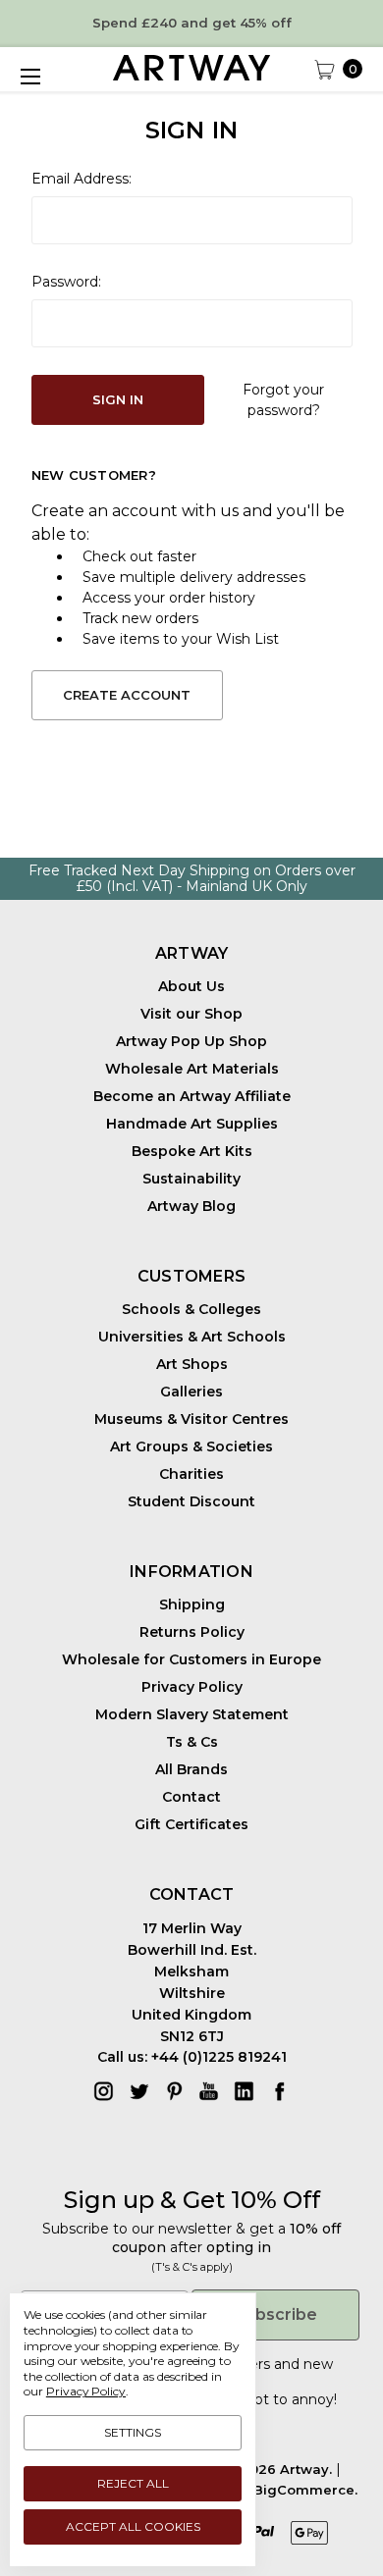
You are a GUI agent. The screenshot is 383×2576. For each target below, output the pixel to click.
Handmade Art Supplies (192, 1124)
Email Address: (82, 179)
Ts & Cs (192, 1742)
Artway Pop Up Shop (191, 1041)
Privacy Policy (192, 1687)
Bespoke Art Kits (192, 1151)
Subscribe (276, 2314)
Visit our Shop (191, 1014)
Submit (101, 2530)
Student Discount (191, 1501)
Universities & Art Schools (192, 1337)
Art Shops (192, 1364)
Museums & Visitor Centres (191, 1419)
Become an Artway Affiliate (192, 1096)
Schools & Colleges (191, 1309)
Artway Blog (191, 1206)
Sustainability (191, 1179)
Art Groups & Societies (191, 1446)
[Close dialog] (362, 2433)
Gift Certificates (191, 1824)
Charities (191, 1474)
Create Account (127, 695)
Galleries (191, 1392)
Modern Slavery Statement (192, 1714)
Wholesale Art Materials (192, 1069)
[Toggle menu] (29, 77)
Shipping (192, 1604)
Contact (191, 1797)
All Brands (191, 1769)
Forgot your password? (283, 400)
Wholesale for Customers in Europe (191, 1659)
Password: (66, 282)
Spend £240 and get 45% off (192, 23)
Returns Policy (192, 1632)
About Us (191, 986)
